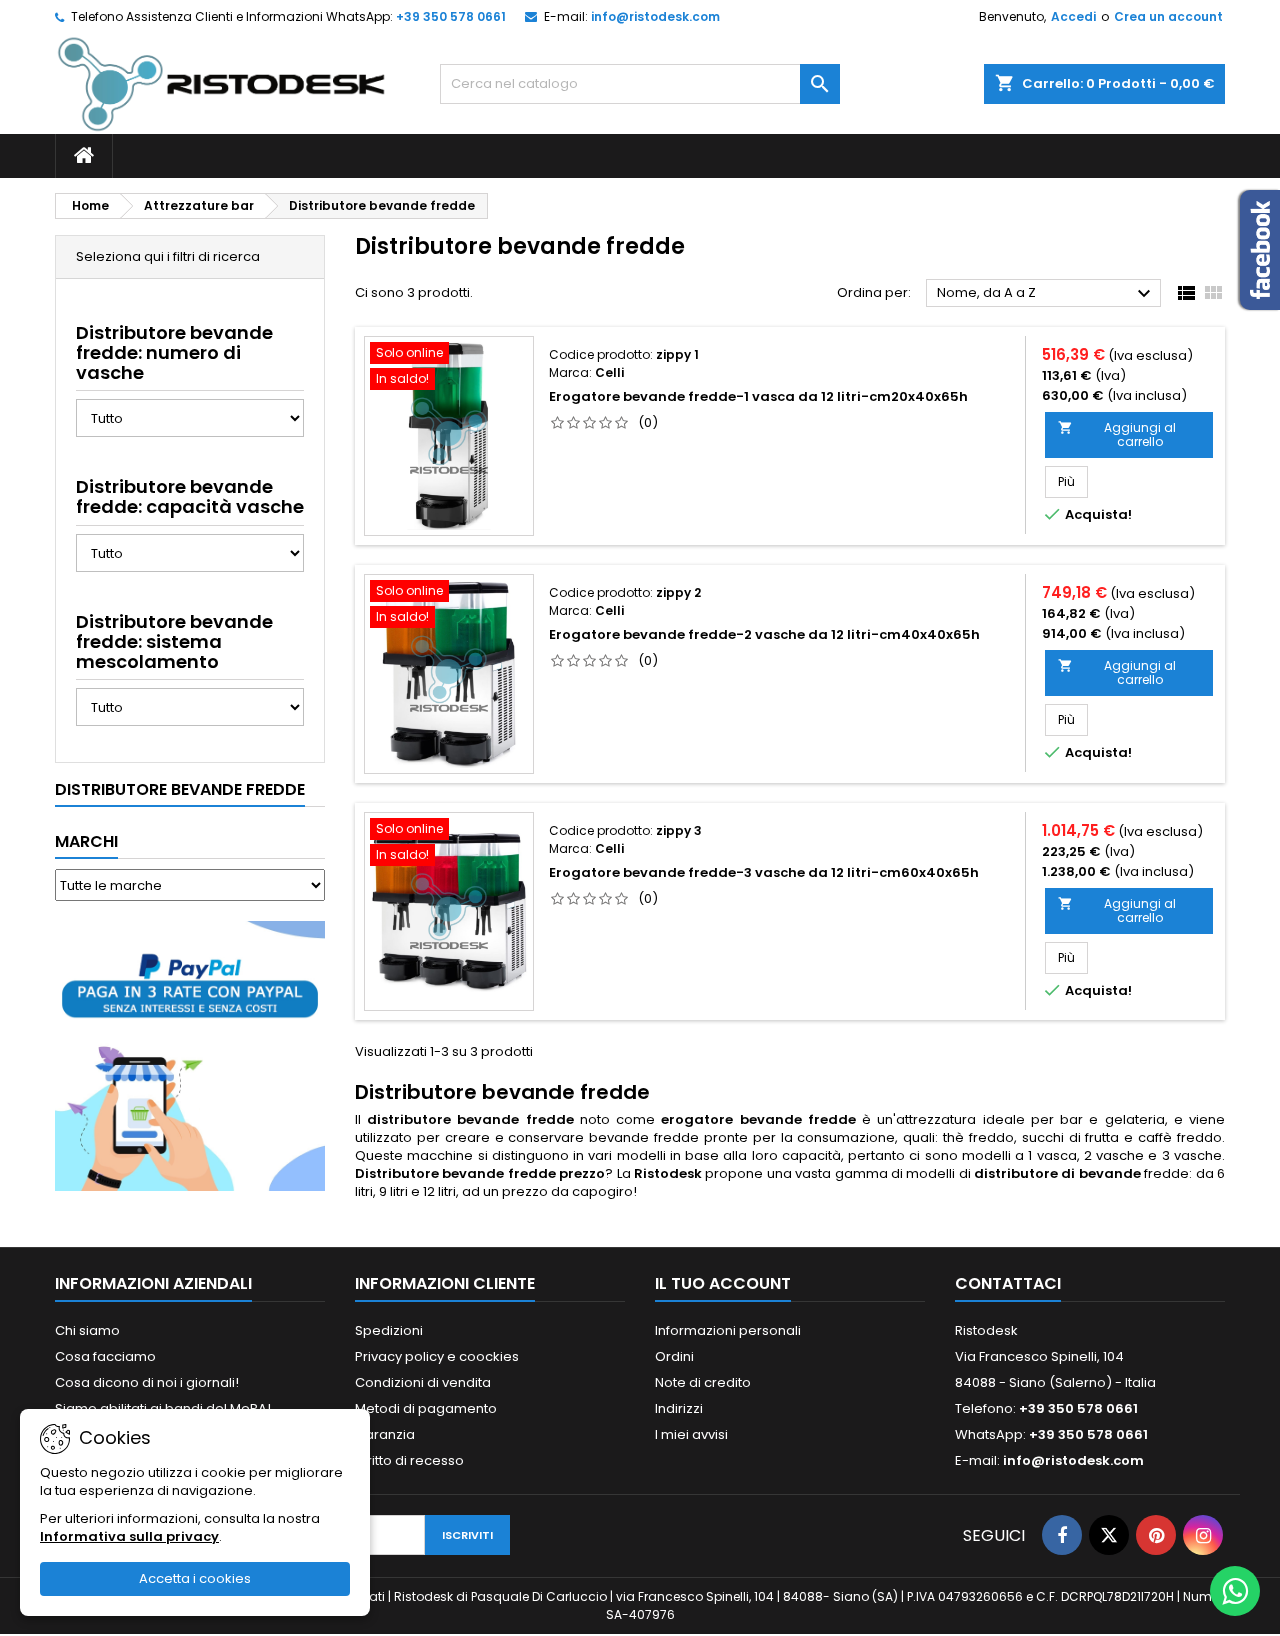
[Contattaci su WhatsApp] (1235, 1591)
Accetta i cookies (195, 1578)
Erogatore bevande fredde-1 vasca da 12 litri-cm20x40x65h (758, 396)
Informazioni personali (728, 1330)
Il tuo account (723, 1283)
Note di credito (703, 1382)
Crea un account (1168, 16)
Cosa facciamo (105, 1356)
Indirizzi (679, 1408)
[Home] (84, 156)
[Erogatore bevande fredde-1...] (449, 436)
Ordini (674, 1356)
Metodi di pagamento (426, 1408)
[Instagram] (1203, 1535)
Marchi (86, 841)
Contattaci (1008, 1283)
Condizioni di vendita (423, 1382)
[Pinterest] (1156, 1535)
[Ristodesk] (221, 83)
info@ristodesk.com (655, 16)
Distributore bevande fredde (180, 789)
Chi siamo (87, 1330)
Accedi (1073, 16)
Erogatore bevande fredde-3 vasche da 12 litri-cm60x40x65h (764, 872)
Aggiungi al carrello (1117, 434)
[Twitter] (1109, 1535)
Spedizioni (389, 1330)
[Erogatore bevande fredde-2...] (449, 674)
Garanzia (385, 1434)
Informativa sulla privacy (129, 1536)
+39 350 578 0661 (451, 16)
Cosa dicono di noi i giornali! (147, 1382)
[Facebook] (1062, 1535)
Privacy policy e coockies (437, 1356)
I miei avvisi (691, 1434)
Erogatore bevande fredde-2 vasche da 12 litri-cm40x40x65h (764, 634)
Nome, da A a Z (1046, 294)
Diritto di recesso (409, 1460)
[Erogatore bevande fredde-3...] (449, 912)
